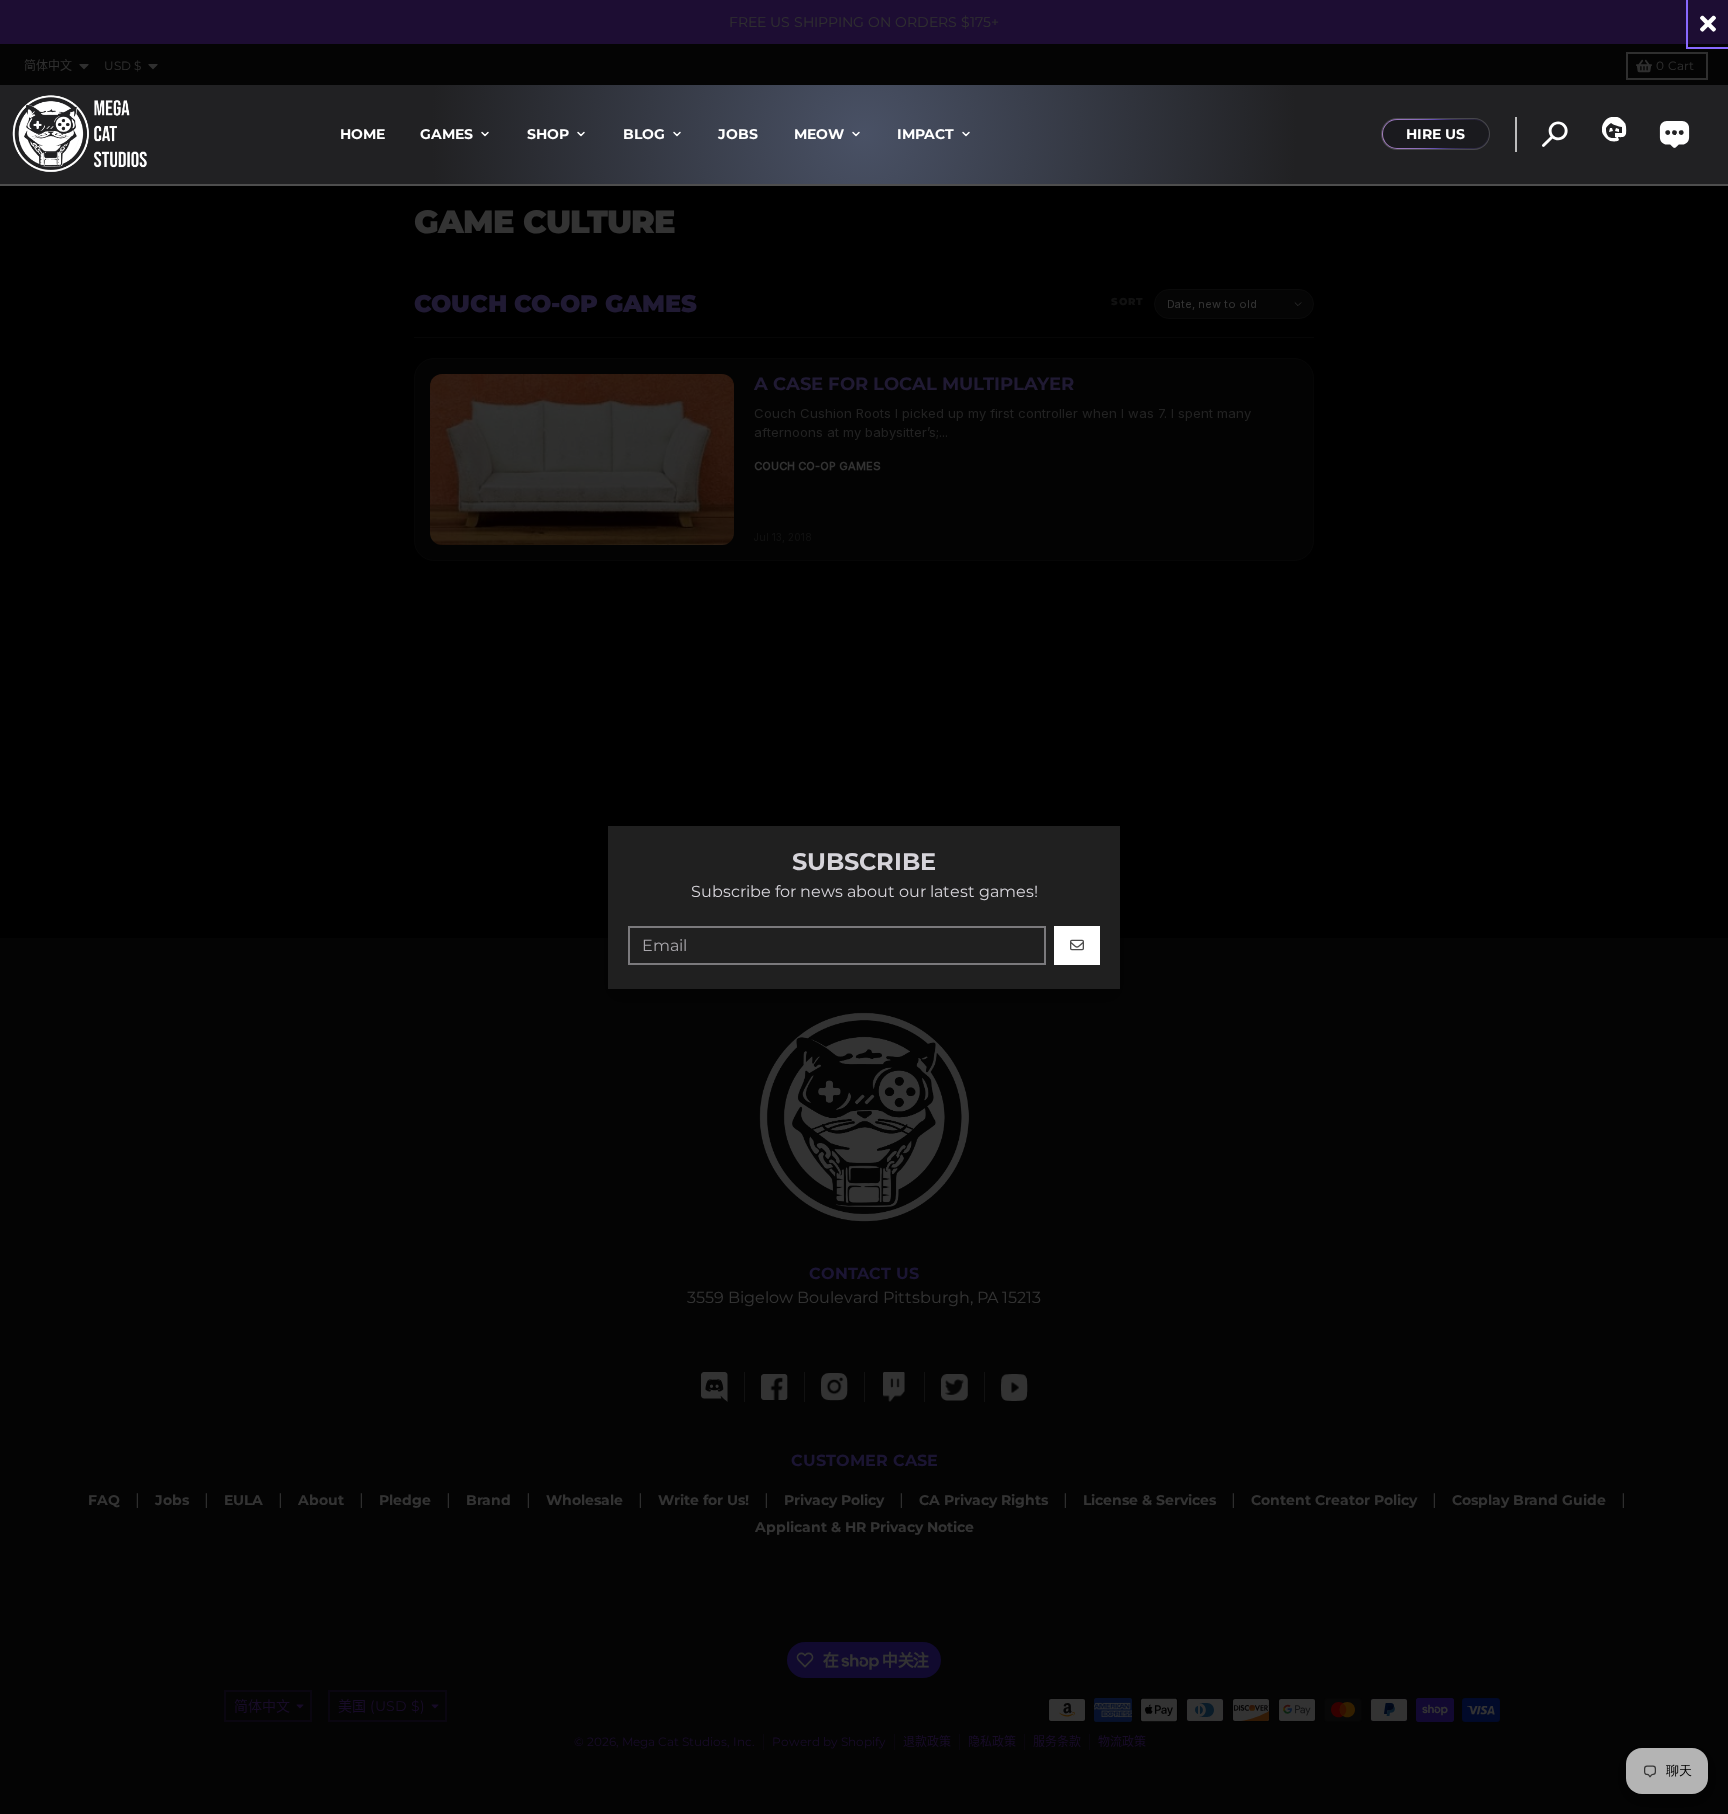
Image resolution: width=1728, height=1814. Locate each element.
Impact (925, 134)
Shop (548, 134)
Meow (819, 134)
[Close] (1708, 23)
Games (446, 134)
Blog (644, 134)
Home (362, 134)
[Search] (1554, 134)
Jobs (738, 134)
